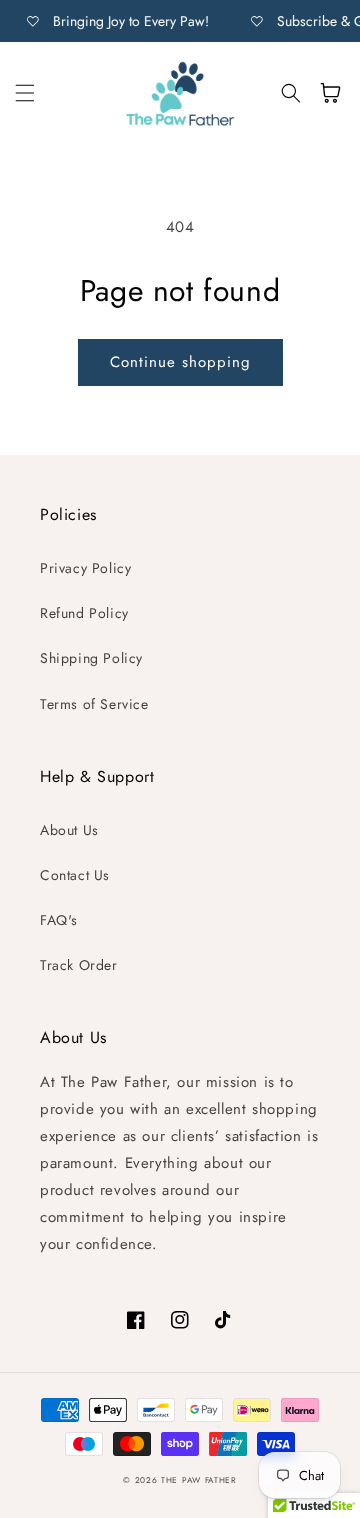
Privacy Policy (85, 568)
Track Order (79, 965)
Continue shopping (180, 362)
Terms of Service (94, 704)
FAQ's (59, 920)
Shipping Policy (91, 658)
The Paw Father (199, 1480)
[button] (25, 93)
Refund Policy (84, 613)
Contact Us (75, 875)
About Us (69, 830)
